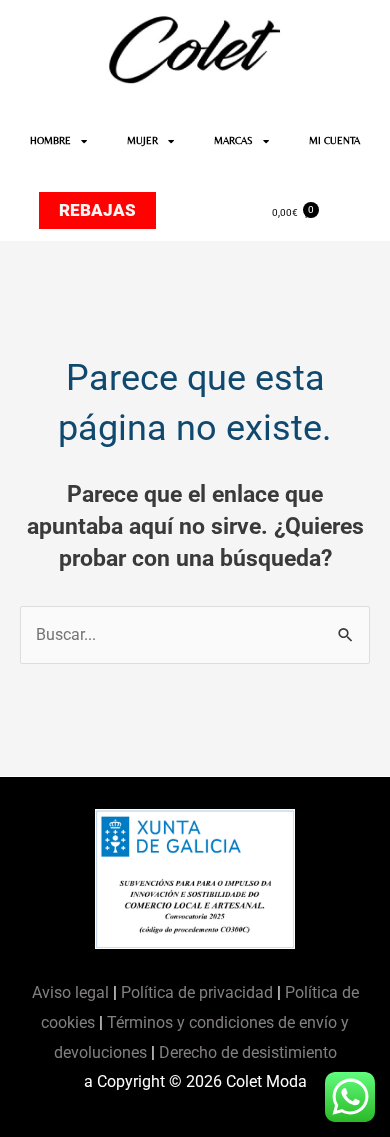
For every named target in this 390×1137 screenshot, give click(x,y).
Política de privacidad (197, 992)
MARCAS (233, 140)
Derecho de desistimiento (248, 1052)
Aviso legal (72, 992)
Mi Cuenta (334, 140)
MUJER (142, 140)
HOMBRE (50, 140)
